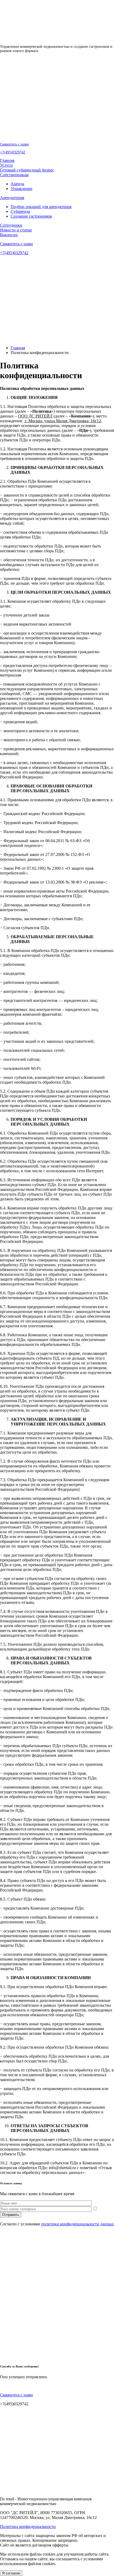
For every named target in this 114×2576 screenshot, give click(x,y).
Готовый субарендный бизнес (27, 170)
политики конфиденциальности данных (78, 2224)
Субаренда (20, 211)
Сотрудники (11, 225)
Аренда (17, 184)
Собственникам (14, 175)
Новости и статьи (16, 230)
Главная (7, 160)
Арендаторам (12, 198)
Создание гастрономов (31, 216)
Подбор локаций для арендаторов (41, 207)
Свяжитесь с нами (14, 144)
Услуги (6, 165)
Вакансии (9, 235)
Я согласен (11, 2573)
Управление (21, 189)
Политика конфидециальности (28, 2527)
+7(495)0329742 (13, 152)
